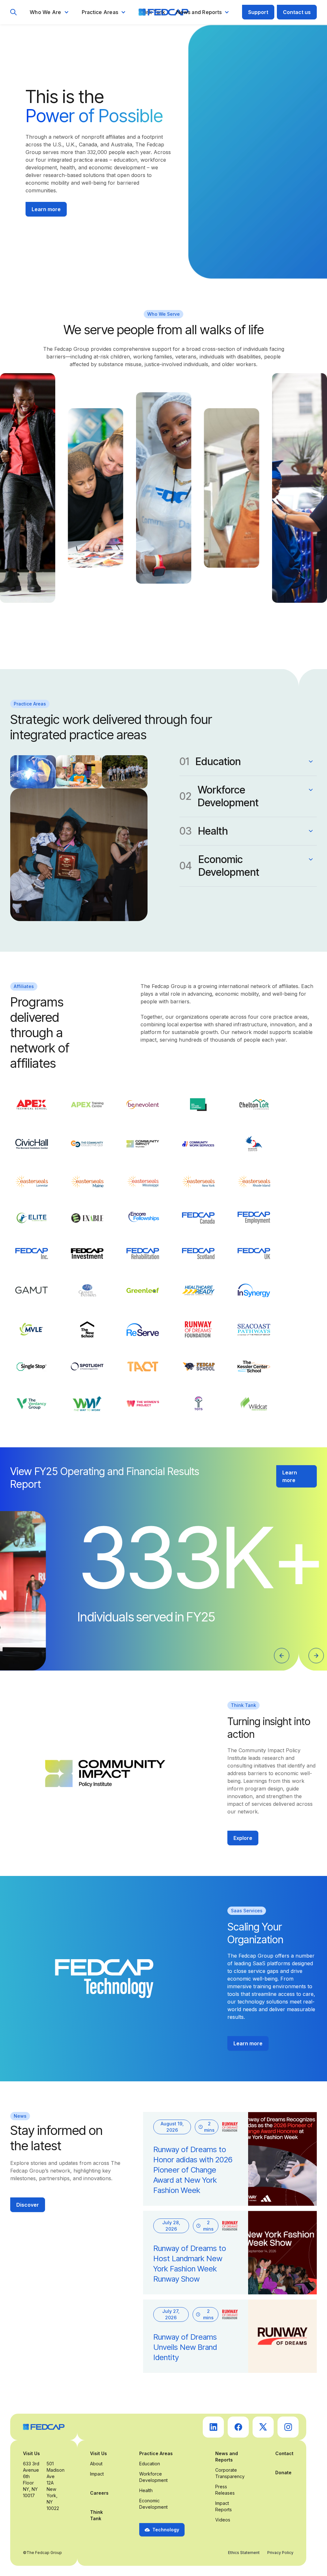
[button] (49, 12)
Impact (97, 2474)
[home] (163, 12)
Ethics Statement (244, 2553)
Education (150, 2464)
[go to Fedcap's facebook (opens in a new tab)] (238, 2427)
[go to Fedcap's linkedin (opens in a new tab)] (213, 2427)
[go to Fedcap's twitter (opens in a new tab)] (263, 2427)
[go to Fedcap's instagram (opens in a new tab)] (288, 2427)
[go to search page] (14, 12)
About (96, 2464)
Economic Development (153, 2504)
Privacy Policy (280, 2553)
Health (146, 2490)
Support (258, 12)
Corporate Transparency (230, 2473)
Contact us (297, 12)
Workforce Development (153, 2477)
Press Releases (225, 2490)
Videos (223, 2520)
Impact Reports (224, 2506)
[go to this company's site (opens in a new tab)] (32, 1105)
